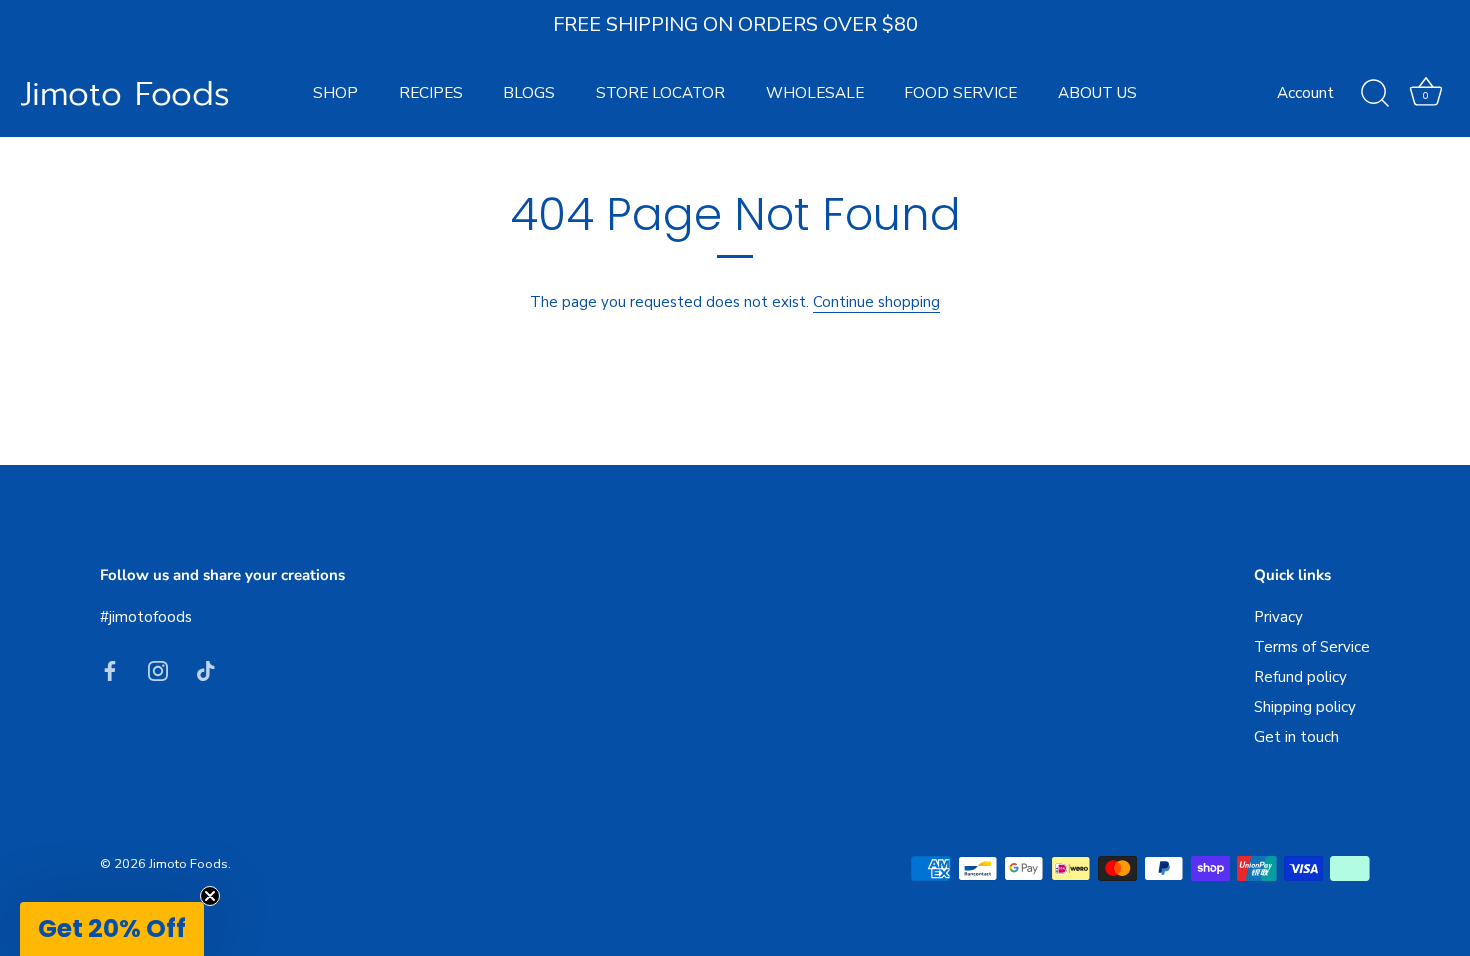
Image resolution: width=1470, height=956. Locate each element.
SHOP (335, 93)
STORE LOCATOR (660, 93)
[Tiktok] (206, 670)
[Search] (1375, 94)
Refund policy (1300, 677)
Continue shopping (876, 302)
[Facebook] (110, 670)
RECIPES (431, 93)
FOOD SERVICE (960, 93)
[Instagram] (158, 670)
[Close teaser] (210, 896)
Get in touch (1296, 737)
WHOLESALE (815, 93)
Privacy (1278, 617)
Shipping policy (1305, 707)
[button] (112, 929)
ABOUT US (1097, 93)
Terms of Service (1312, 647)
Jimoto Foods (125, 94)
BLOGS (529, 93)
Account (1305, 93)
